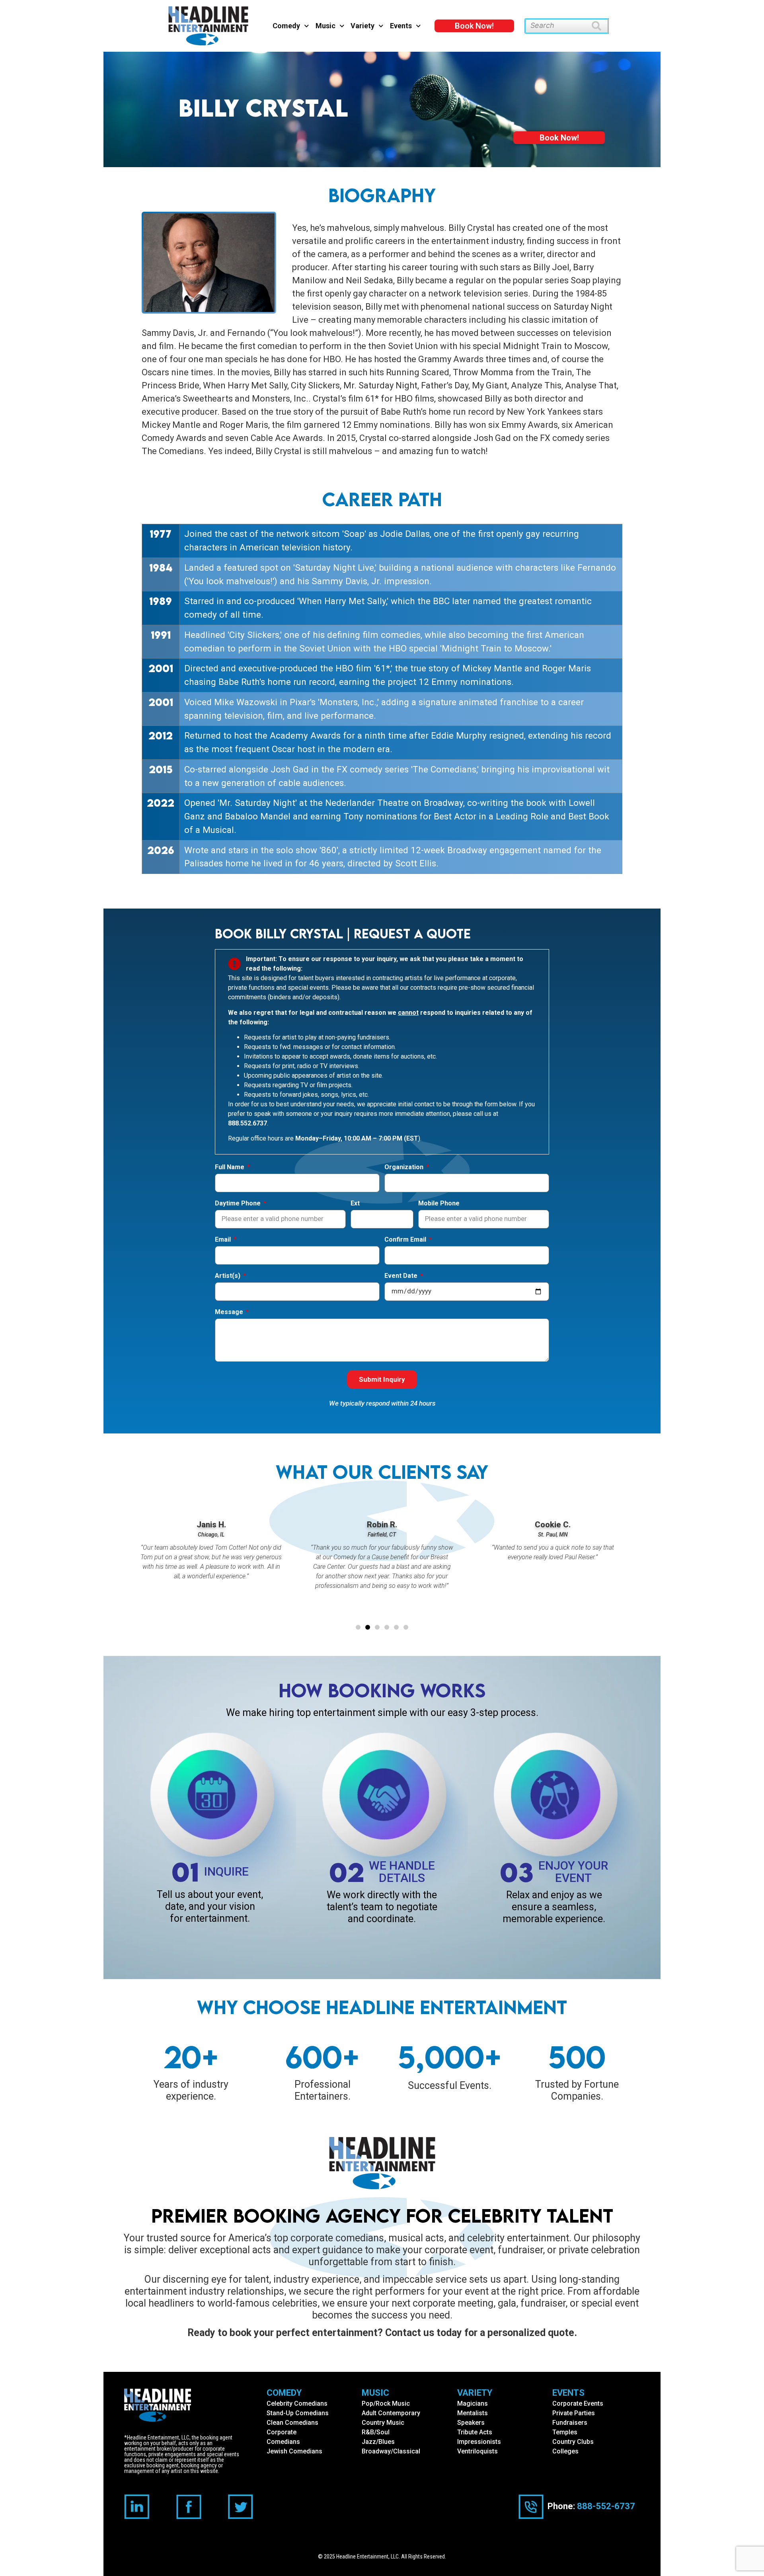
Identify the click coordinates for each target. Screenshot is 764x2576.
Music (325, 26)
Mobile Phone (439, 1204)
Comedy (286, 26)
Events (401, 26)
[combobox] (558, 26)
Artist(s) (228, 1276)
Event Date (402, 1276)
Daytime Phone (239, 1204)
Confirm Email (406, 1240)
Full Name (230, 1167)
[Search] (600, 26)
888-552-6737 (606, 2506)
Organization (405, 1167)
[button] (358, 1627)
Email (224, 1240)
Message (230, 1312)
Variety (363, 26)
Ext (355, 1204)
